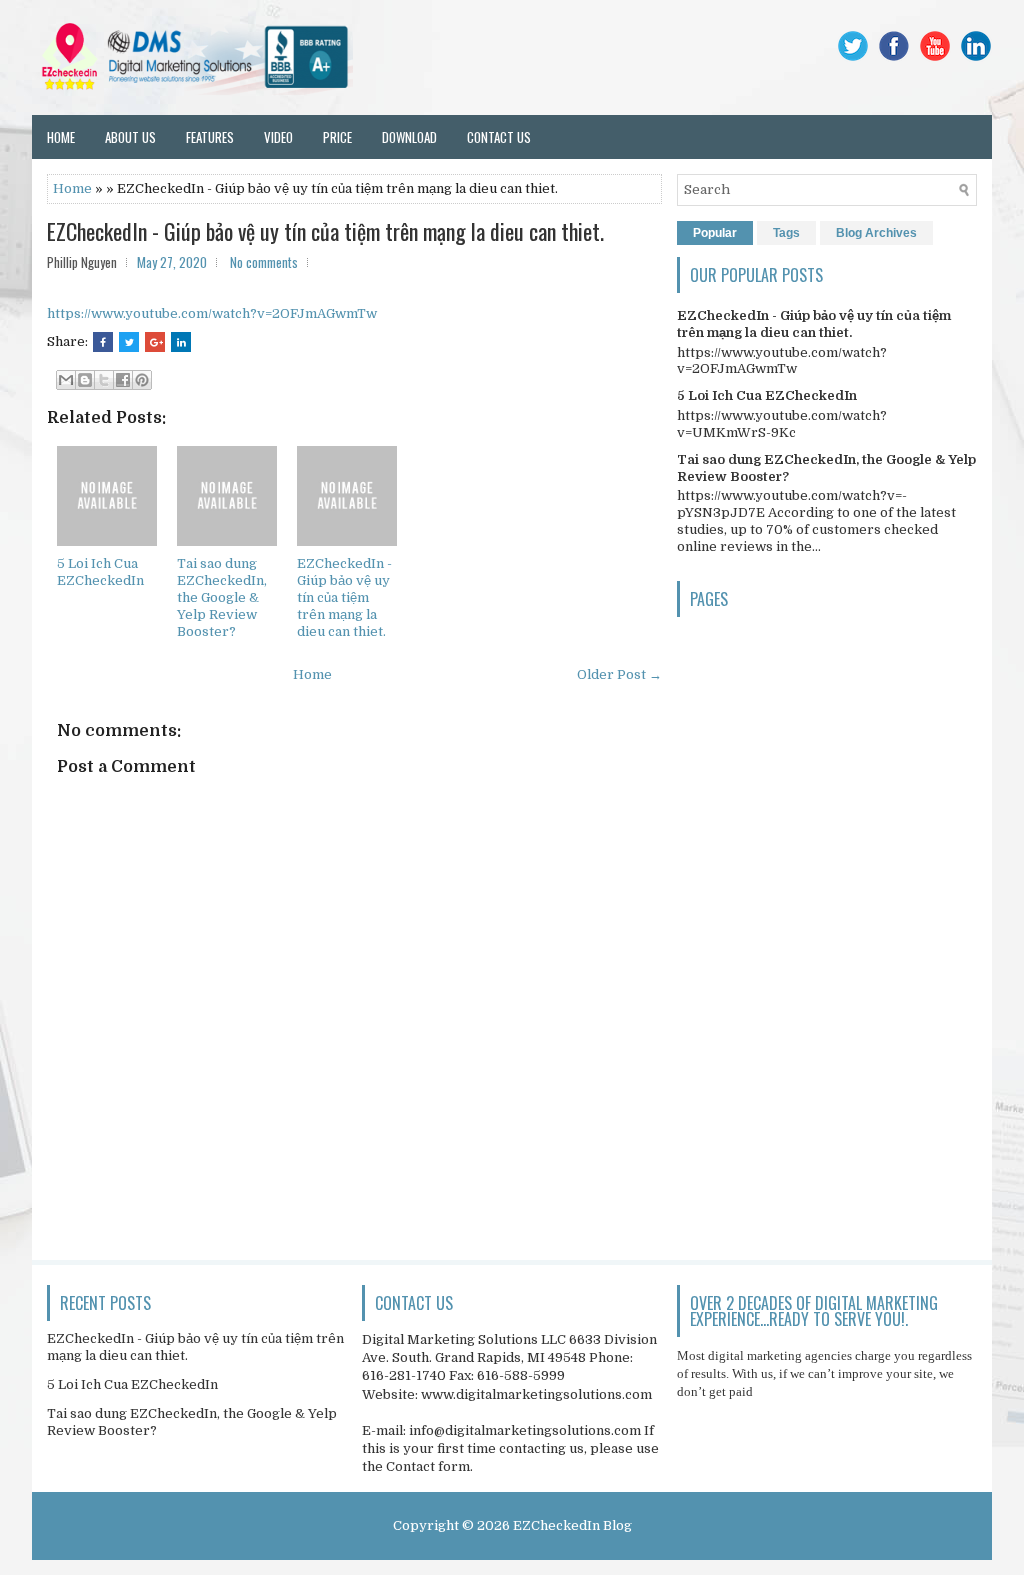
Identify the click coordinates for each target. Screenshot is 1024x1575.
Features (210, 137)
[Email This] (66, 380)
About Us (130, 137)
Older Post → (619, 674)
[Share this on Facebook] (103, 342)
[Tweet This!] (129, 342)
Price (337, 137)
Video (278, 137)
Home (61, 137)
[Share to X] (104, 380)
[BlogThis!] (85, 380)
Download (409, 137)
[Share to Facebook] (123, 380)
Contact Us (499, 137)
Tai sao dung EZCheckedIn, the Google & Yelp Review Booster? (222, 597)
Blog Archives (876, 233)
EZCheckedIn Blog (572, 1525)
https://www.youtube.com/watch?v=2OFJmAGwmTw (212, 313)
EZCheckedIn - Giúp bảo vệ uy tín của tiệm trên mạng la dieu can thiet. (325, 231)
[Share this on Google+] (155, 342)
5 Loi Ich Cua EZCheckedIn (100, 572)
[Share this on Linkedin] (181, 342)
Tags (786, 233)
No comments (264, 262)
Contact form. (429, 1466)
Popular (715, 233)
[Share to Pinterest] (142, 380)
